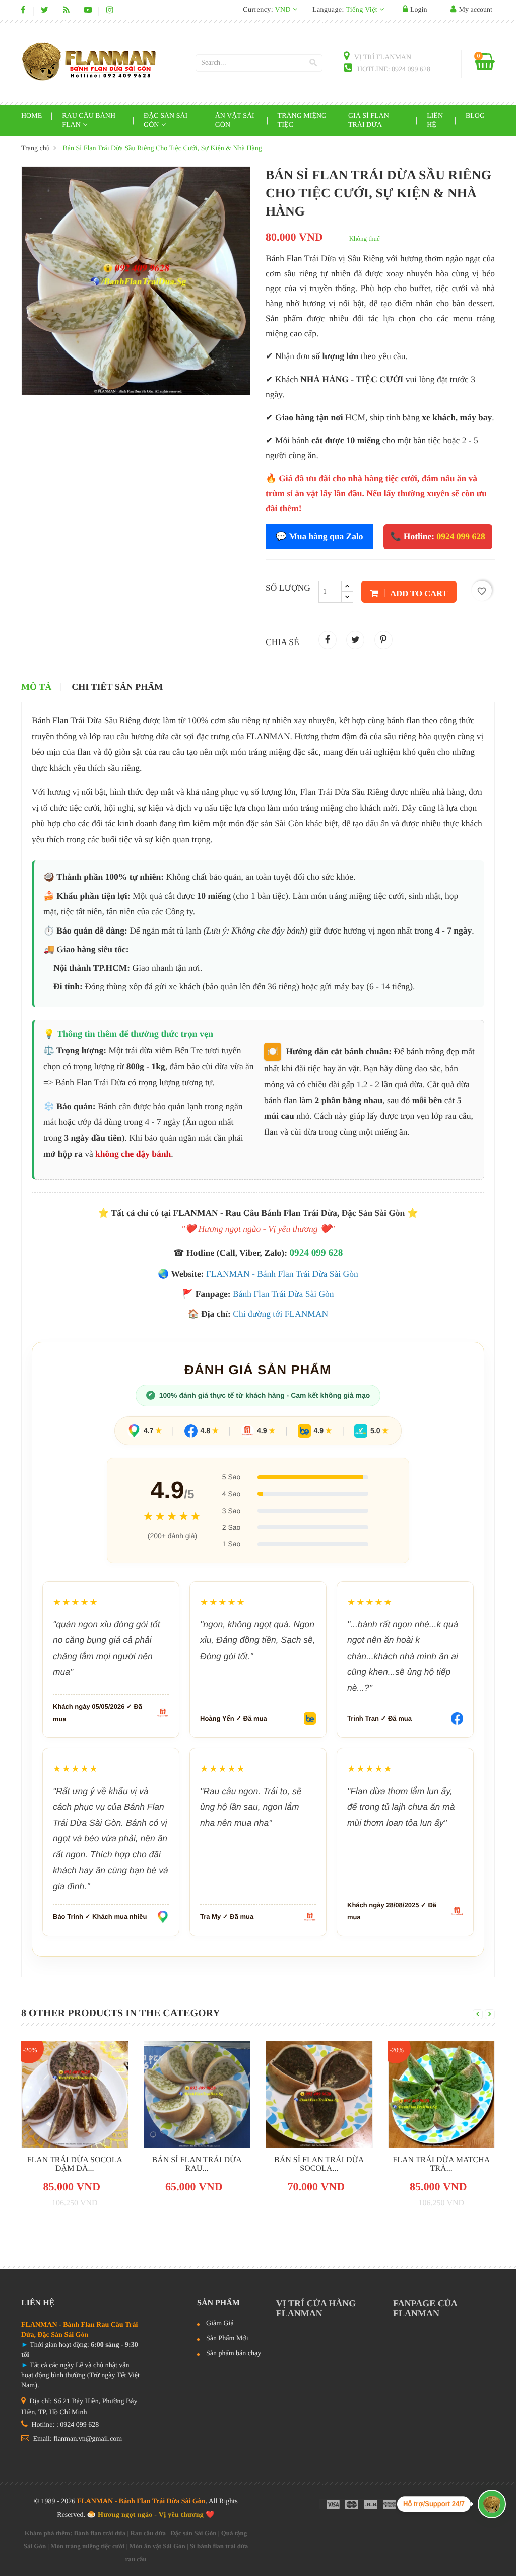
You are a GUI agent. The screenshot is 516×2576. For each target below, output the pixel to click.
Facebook (23, 10)
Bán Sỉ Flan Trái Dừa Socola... (319, 2164)
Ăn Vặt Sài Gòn (235, 121)
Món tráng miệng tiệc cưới (87, 2546)
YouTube (88, 10)
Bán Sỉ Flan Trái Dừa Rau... (197, 2164)
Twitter (45, 10)
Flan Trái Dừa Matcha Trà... (441, 2164)
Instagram (110, 10)
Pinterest (383, 640)
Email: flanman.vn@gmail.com (77, 2439)
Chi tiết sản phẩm (117, 687)
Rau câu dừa (148, 2533)
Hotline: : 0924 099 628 (64, 2425)
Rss (66, 10)
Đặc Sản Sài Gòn (373, 1213)
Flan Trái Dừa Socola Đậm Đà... (75, 2164)
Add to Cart (418, 593)
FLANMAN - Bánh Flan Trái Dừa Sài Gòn (282, 1274)
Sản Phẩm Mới (227, 2339)
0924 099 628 (316, 1253)
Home (31, 116)
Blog (475, 116)
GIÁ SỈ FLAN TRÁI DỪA (369, 121)
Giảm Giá (220, 2324)
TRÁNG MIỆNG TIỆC (302, 121)
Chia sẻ (328, 640)
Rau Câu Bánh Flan (89, 121)
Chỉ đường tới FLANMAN (280, 1314)
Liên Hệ (435, 121)
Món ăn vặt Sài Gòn (157, 2546)
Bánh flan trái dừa (100, 2533)
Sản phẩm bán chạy (234, 2354)
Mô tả (36, 687)
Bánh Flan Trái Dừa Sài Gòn (283, 1294)
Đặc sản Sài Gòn (166, 121)
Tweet (355, 640)
